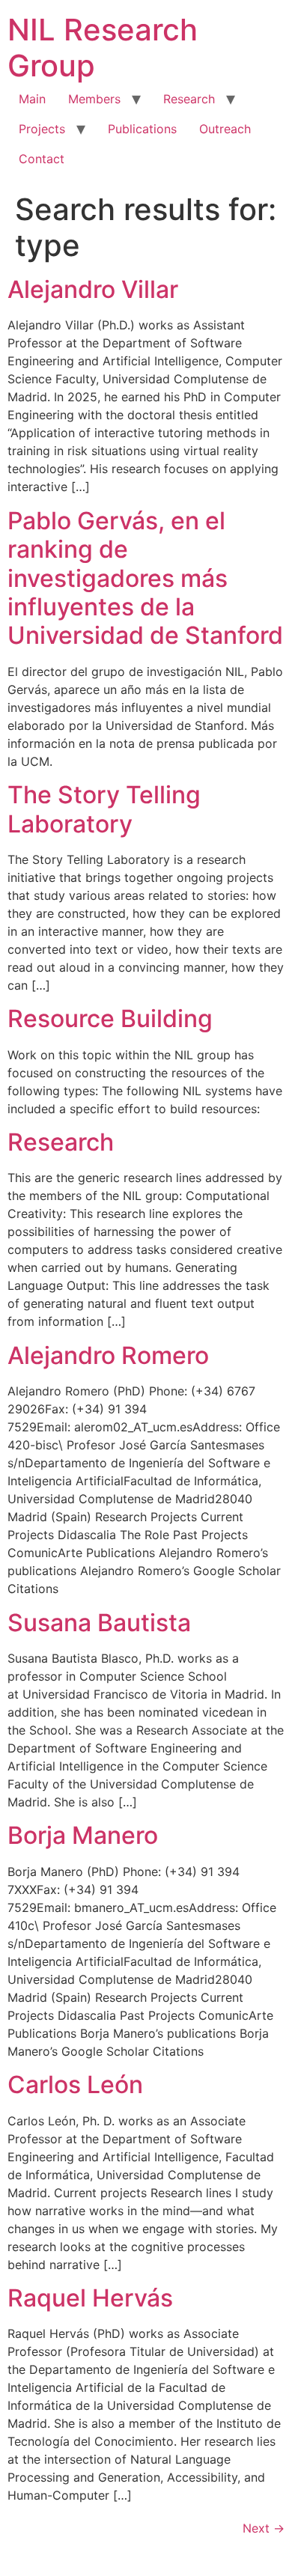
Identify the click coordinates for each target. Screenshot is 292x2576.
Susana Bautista (99, 1623)
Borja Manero (83, 1835)
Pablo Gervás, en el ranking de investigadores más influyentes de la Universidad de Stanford (145, 578)
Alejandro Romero (108, 1355)
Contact (42, 159)
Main (32, 99)
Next (264, 2528)
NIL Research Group (103, 48)
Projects (42, 129)
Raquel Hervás (90, 2298)
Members (94, 99)
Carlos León (75, 2085)
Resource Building (110, 1018)
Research (189, 99)
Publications (142, 129)
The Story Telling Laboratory (104, 809)
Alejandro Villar (93, 289)
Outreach (225, 129)
